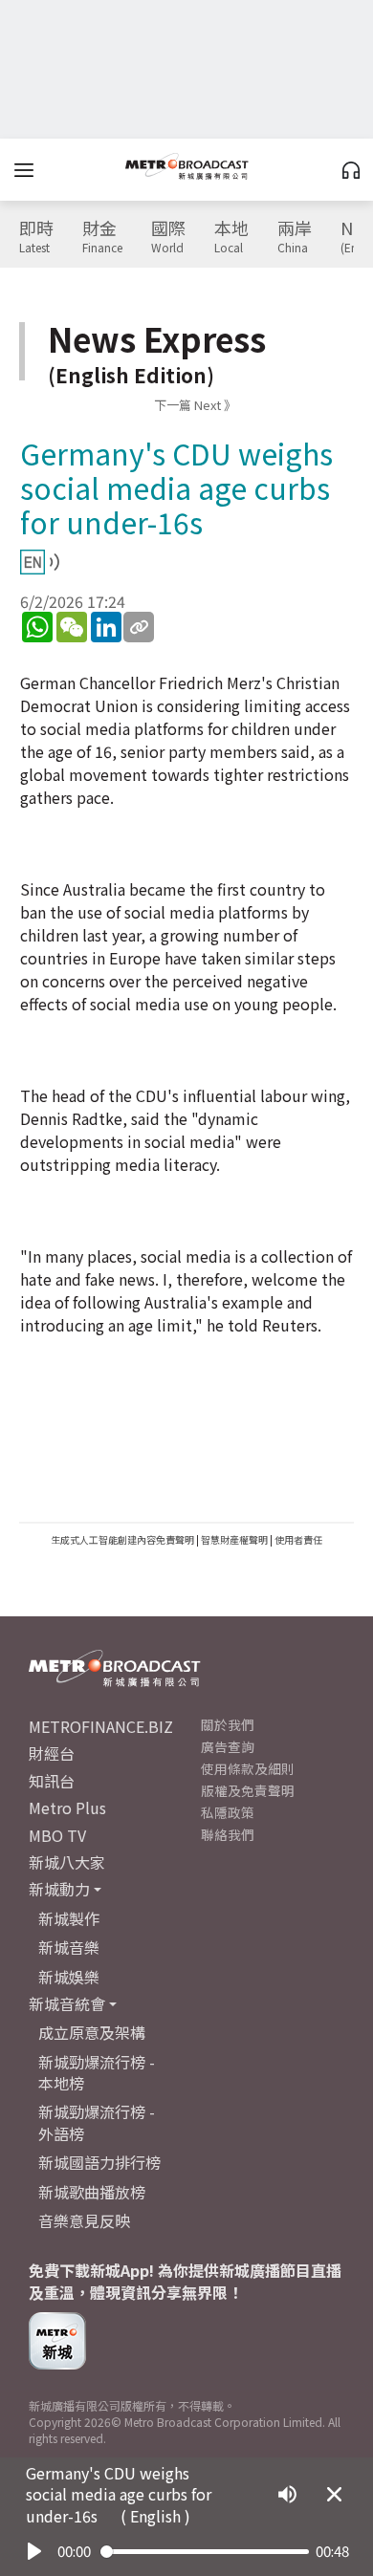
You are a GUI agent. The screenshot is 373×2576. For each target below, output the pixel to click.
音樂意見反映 (84, 2220)
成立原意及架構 (92, 2032)
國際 (168, 237)
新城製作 (69, 1918)
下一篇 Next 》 (195, 405)
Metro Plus (67, 1808)
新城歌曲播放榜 (92, 2192)
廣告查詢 (228, 1746)
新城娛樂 (69, 1977)
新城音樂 (69, 1947)
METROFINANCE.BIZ (101, 1726)
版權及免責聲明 (248, 1790)
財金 (102, 237)
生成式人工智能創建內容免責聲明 (122, 1539)
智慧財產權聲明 (234, 1539)
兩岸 (295, 237)
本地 (231, 237)
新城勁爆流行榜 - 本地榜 (97, 2072)
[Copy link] (139, 627)
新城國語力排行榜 (99, 2162)
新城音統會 (67, 2003)
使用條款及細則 (248, 1768)
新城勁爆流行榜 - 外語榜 (97, 2122)
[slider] (205, 2552)
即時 (36, 237)
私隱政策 (228, 1812)
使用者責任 (298, 1539)
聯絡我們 (228, 1834)
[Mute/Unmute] (287, 2494)
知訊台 (52, 1781)
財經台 (52, 1753)
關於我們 (228, 1724)
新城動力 (59, 1889)
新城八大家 (67, 1862)
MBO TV (57, 1835)
